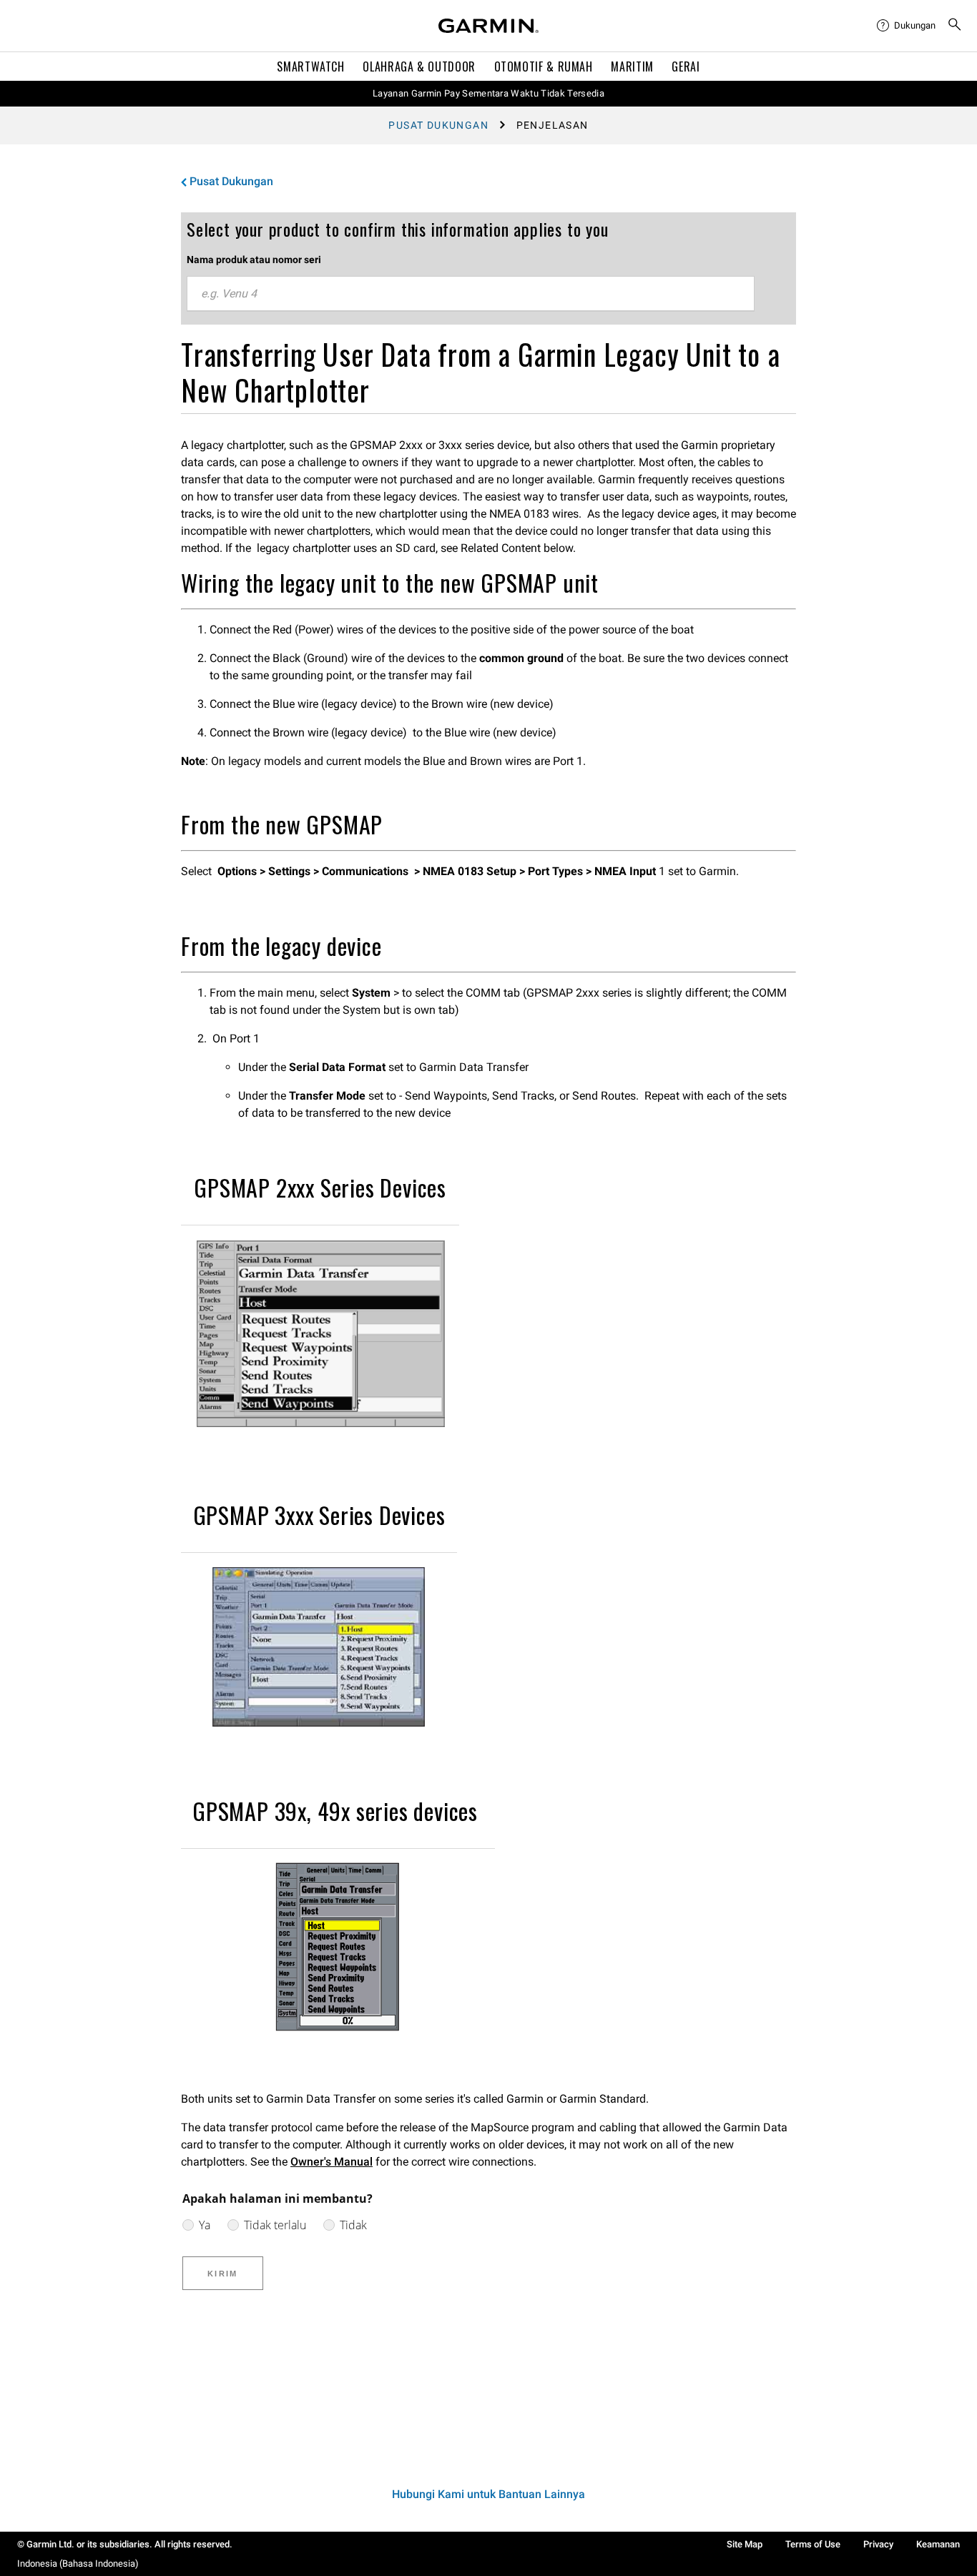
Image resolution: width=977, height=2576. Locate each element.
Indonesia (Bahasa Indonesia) (78, 2563)
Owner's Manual (332, 2162)
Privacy (878, 2544)
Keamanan (938, 2544)
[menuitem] (906, 26)
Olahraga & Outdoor (419, 66)
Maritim (632, 66)
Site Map (745, 2544)
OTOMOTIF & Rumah (544, 66)
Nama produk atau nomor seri (254, 260)
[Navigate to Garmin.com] (488, 26)
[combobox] (471, 294)
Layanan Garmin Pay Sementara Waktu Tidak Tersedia (488, 93)
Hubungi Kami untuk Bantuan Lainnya (488, 2494)
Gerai (686, 66)
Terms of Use (813, 2544)
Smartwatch (310, 66)
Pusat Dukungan (438, 125)
